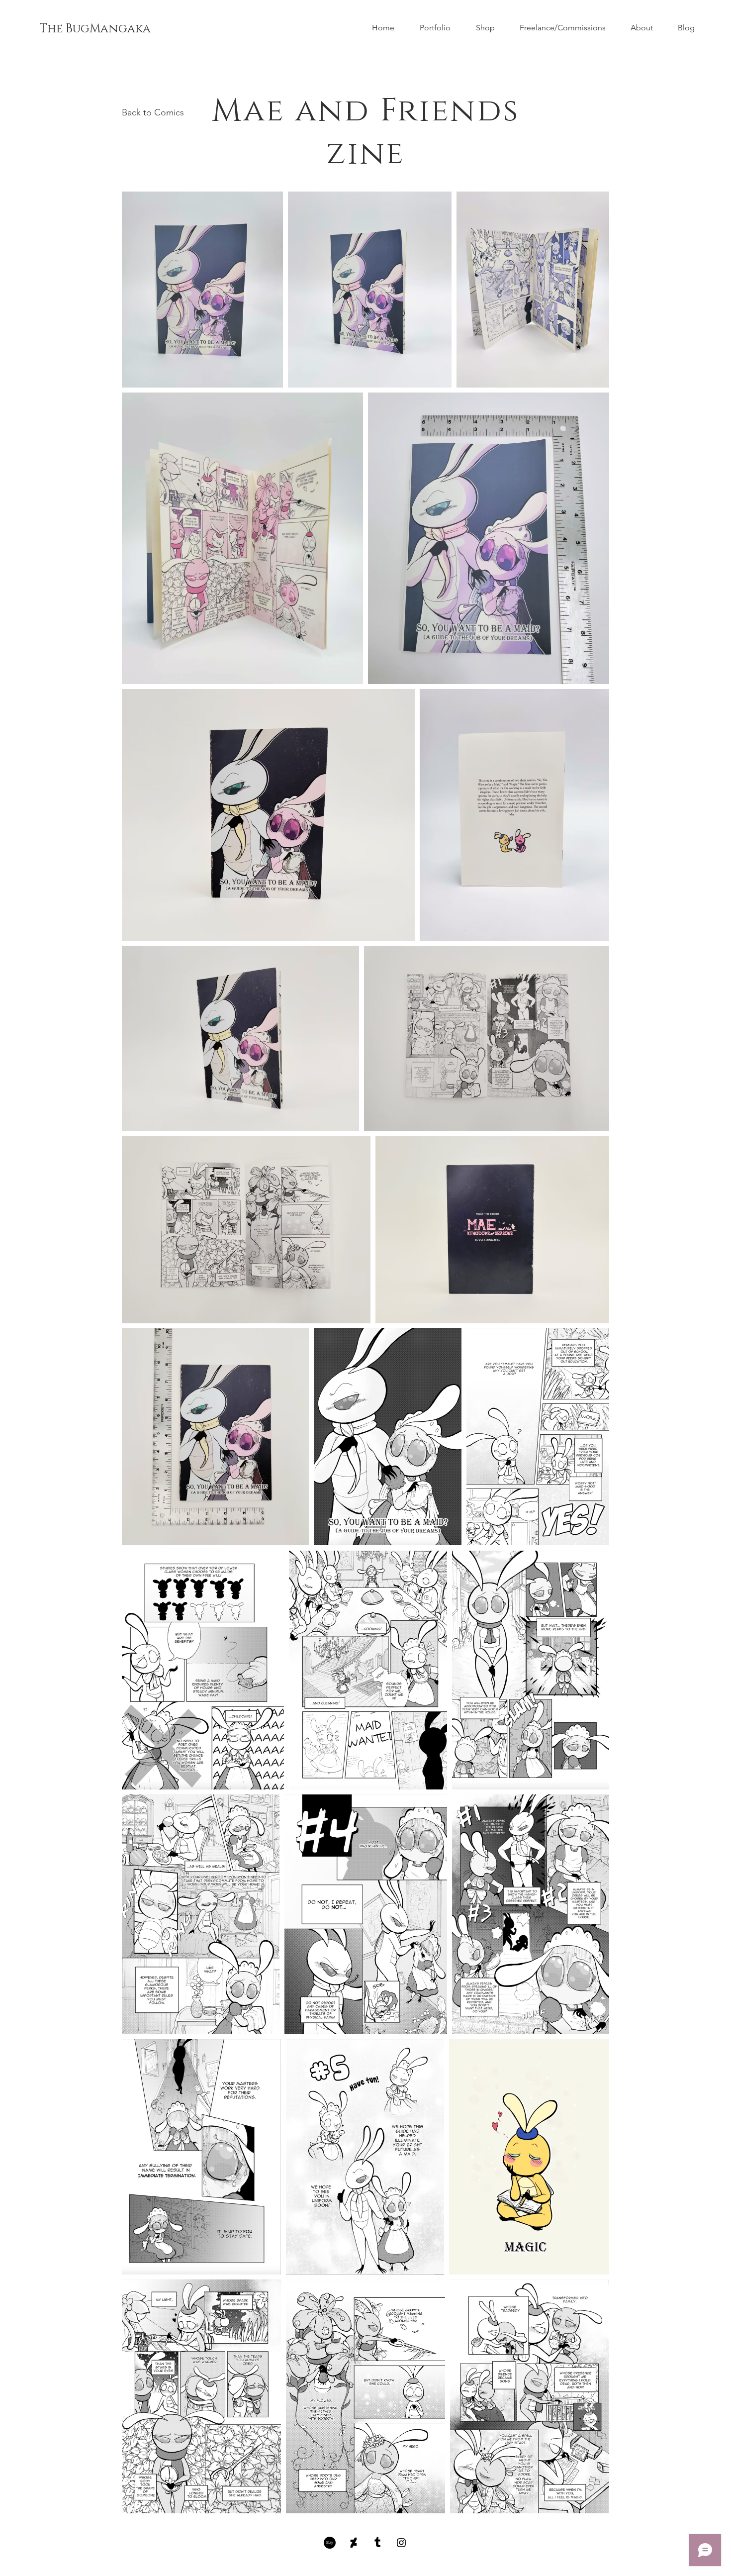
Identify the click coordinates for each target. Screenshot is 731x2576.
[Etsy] (330, 2543)
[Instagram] (401, 2543)
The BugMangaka (95, 29)
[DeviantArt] (354, 2543)
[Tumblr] (377, 2543)
